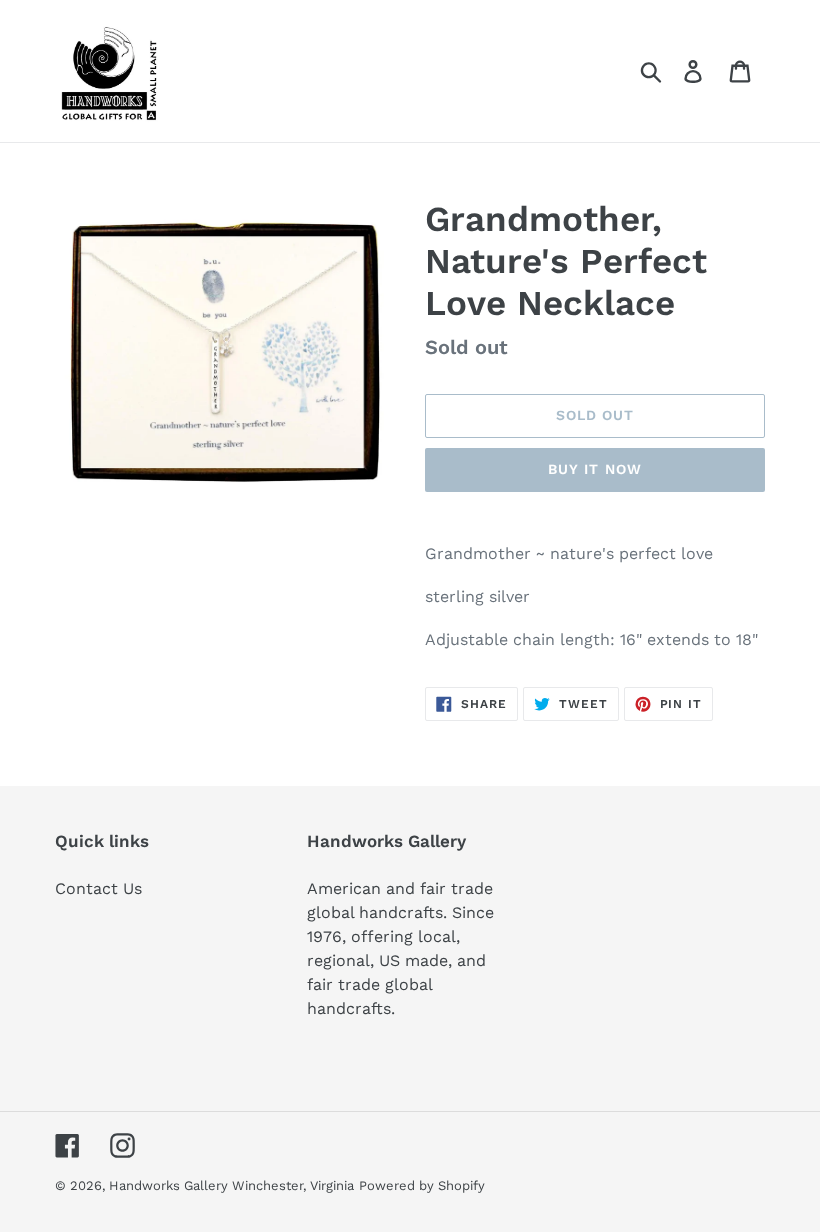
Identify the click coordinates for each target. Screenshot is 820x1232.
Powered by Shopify (422, 1185)
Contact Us (98, 888)
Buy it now (595, 469)
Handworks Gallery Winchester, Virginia (231, 1185)
